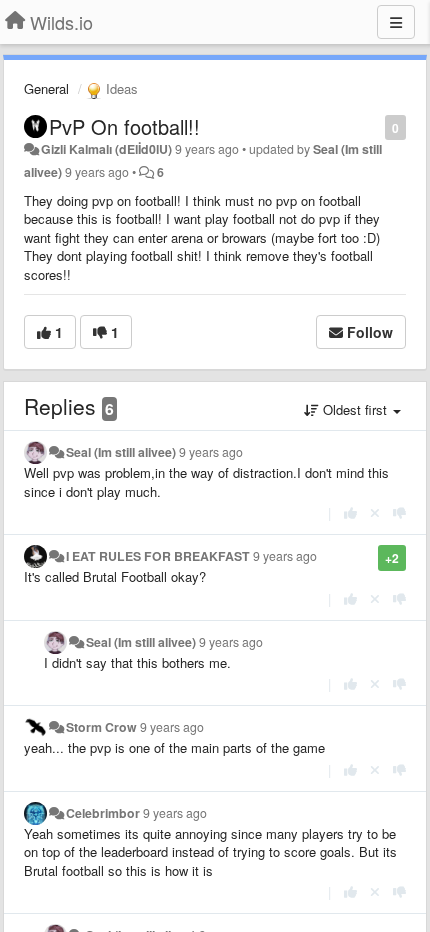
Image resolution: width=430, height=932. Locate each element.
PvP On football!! (124, 126)
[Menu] (396, 22)
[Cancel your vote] (375, 512)
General (46, 88)
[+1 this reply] (350, 512)
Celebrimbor (103, 813)
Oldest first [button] (355, 409)
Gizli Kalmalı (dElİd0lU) (106, 149)
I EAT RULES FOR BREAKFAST (158, 556)
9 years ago (211, 452)
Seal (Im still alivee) (121, 452)
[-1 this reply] (399, 512)
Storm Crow (101, 727)
